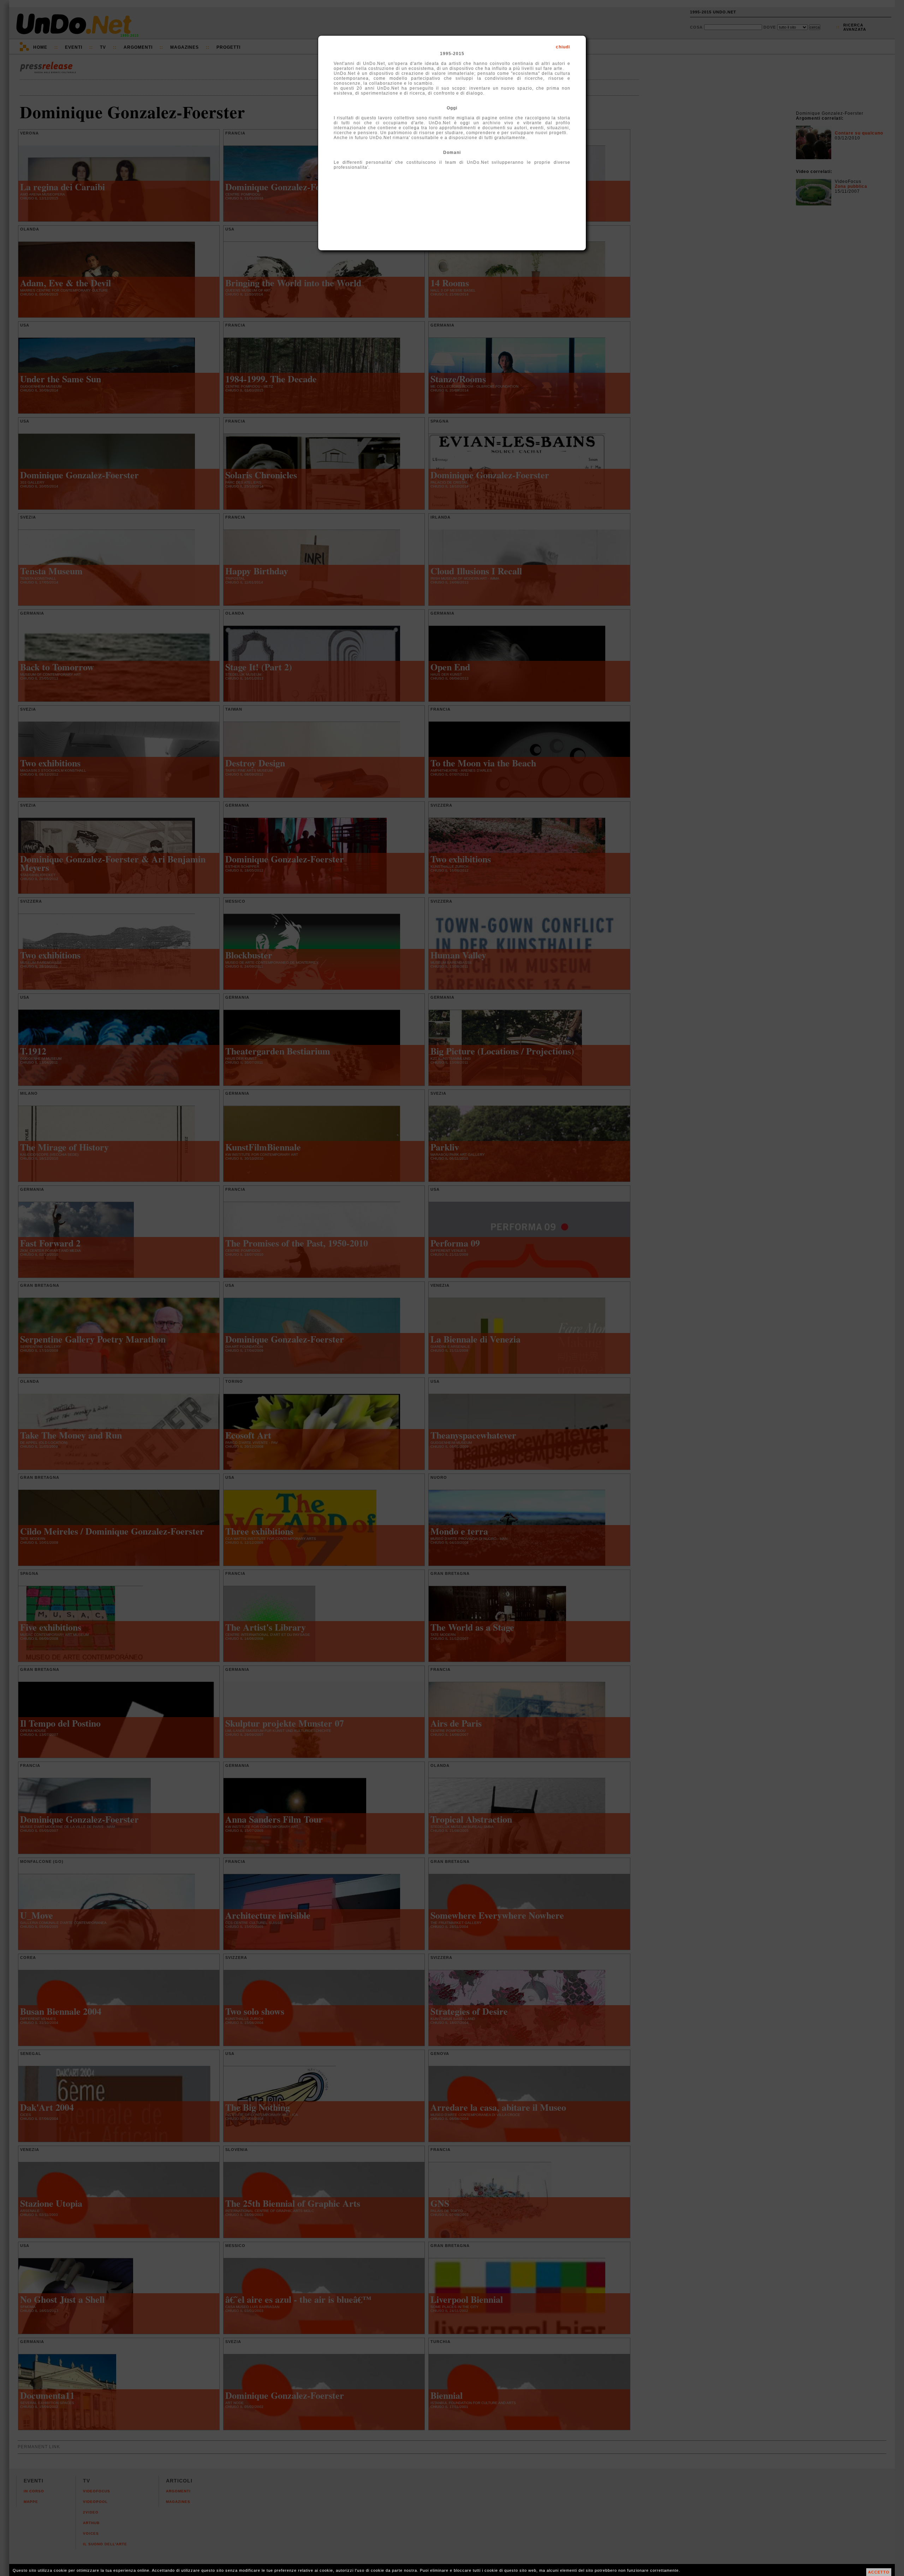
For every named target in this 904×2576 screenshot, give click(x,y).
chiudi (563, 47)
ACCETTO (879, 2572)
